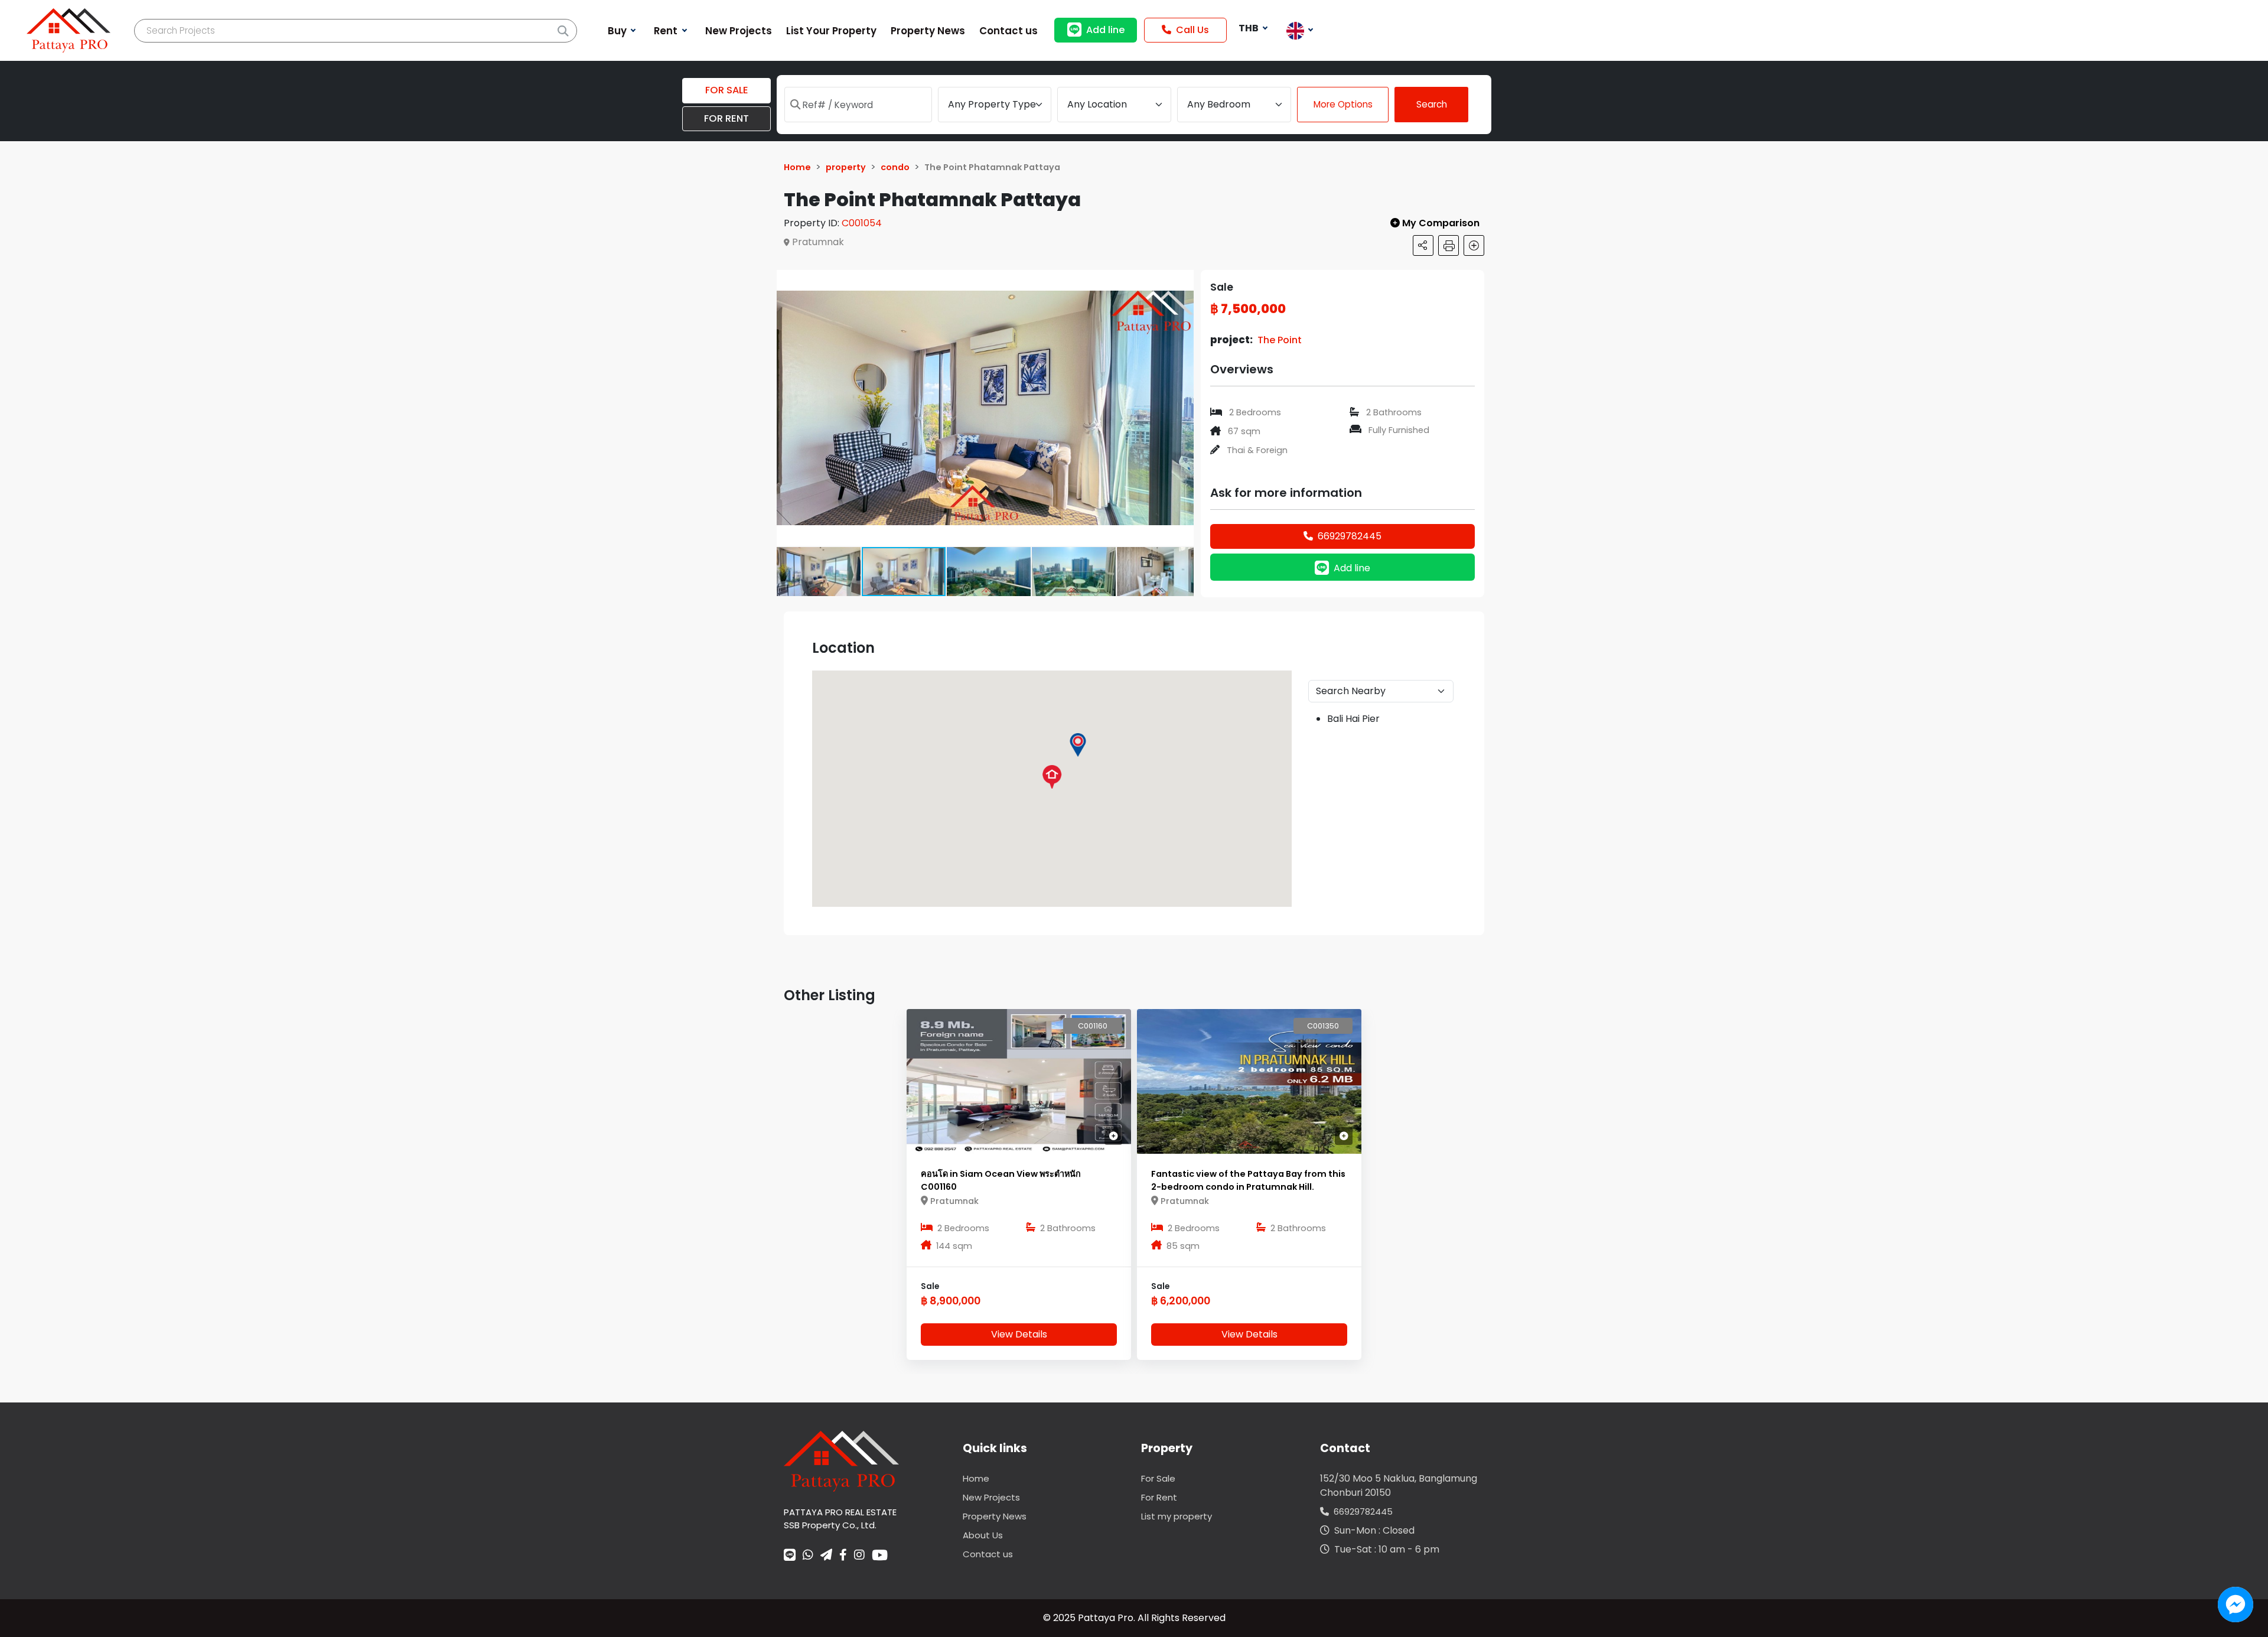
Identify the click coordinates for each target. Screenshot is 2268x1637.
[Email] (826, 1556)
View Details (1019, 1334)
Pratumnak (818, 242)
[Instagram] (859, 1556)
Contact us (988, 1554)
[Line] (790, 1556)
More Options (1343, 104)
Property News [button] (928, 31)
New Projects (991, 1497)
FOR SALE (727, 90)
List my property (1177, 1516)
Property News (995, 1516)
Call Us (1192, 30)
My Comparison (1442, 223)
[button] (1183, 281)
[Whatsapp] (808, 1556)
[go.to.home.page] (841, 1461)
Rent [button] (667, 31)
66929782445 (1350, 536)
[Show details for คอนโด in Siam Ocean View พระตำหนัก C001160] (1019, 1081)
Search (1432, 104)
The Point (1280, 340)
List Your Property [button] (831, 31)
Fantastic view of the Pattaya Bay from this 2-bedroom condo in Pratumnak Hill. (1248, 1180)
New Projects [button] (739, 31)
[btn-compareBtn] (1113, 1136)
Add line (1105, 30)
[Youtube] (880, 1555)
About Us (983, 1535)
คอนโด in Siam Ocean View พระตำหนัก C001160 (1001, 1180)
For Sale (1158, 1478)
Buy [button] (618, 31)
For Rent (1159, 1497)
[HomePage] (69, 30)
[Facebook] (843, 1556)
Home (976, 1478)
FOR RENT (726, 118)
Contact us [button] (1008, 31)
